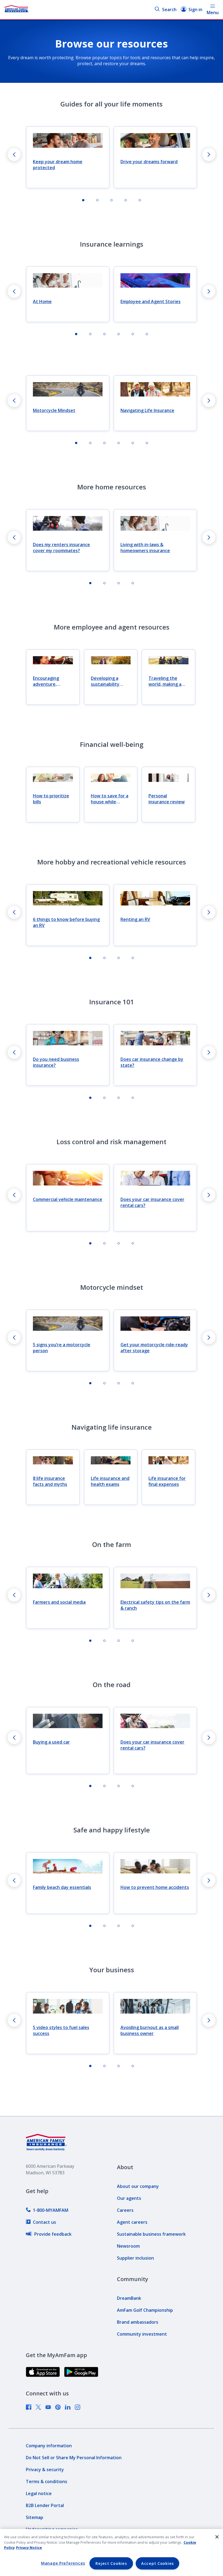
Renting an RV (135, 919)
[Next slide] (209, 155)
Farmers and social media (59, 1602)
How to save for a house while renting (110, 799)
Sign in (195, 10)
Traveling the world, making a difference (165, 681)
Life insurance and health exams (110, 1481)
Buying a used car (51, 1742)
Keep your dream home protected (58, 165)
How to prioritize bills (51, 799)
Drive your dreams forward (149, 162)
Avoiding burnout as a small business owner (150, 2030)
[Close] (217, 2537)
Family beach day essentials (62, 1887)
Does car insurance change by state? (152, 1062)
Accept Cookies (157, 2563)
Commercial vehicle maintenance (68, 1199)
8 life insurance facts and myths (50, 1481)
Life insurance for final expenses (167, 1481)
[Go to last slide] (14, 155)
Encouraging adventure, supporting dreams (46, 681)
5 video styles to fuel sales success (61, 2030)
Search (169, 10)
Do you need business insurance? (56, 1062)
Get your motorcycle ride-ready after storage (154, 1348)
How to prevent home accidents (155, 1887)
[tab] (83, 200)
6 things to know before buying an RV (66, 922)
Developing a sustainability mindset (105, 681)
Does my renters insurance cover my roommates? (61, 548)
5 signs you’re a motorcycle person (62, 1348)
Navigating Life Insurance (147, 410)
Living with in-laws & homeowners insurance (145, 548)
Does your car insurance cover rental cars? (152, 1202)
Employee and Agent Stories (151, 301)
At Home (42, 301)
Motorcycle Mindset (54, 410)
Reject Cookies (111, 2563)
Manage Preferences (63, 2563)
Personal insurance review (167, 799)
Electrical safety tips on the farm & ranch (155, 1605)
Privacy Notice (29, 2547)
